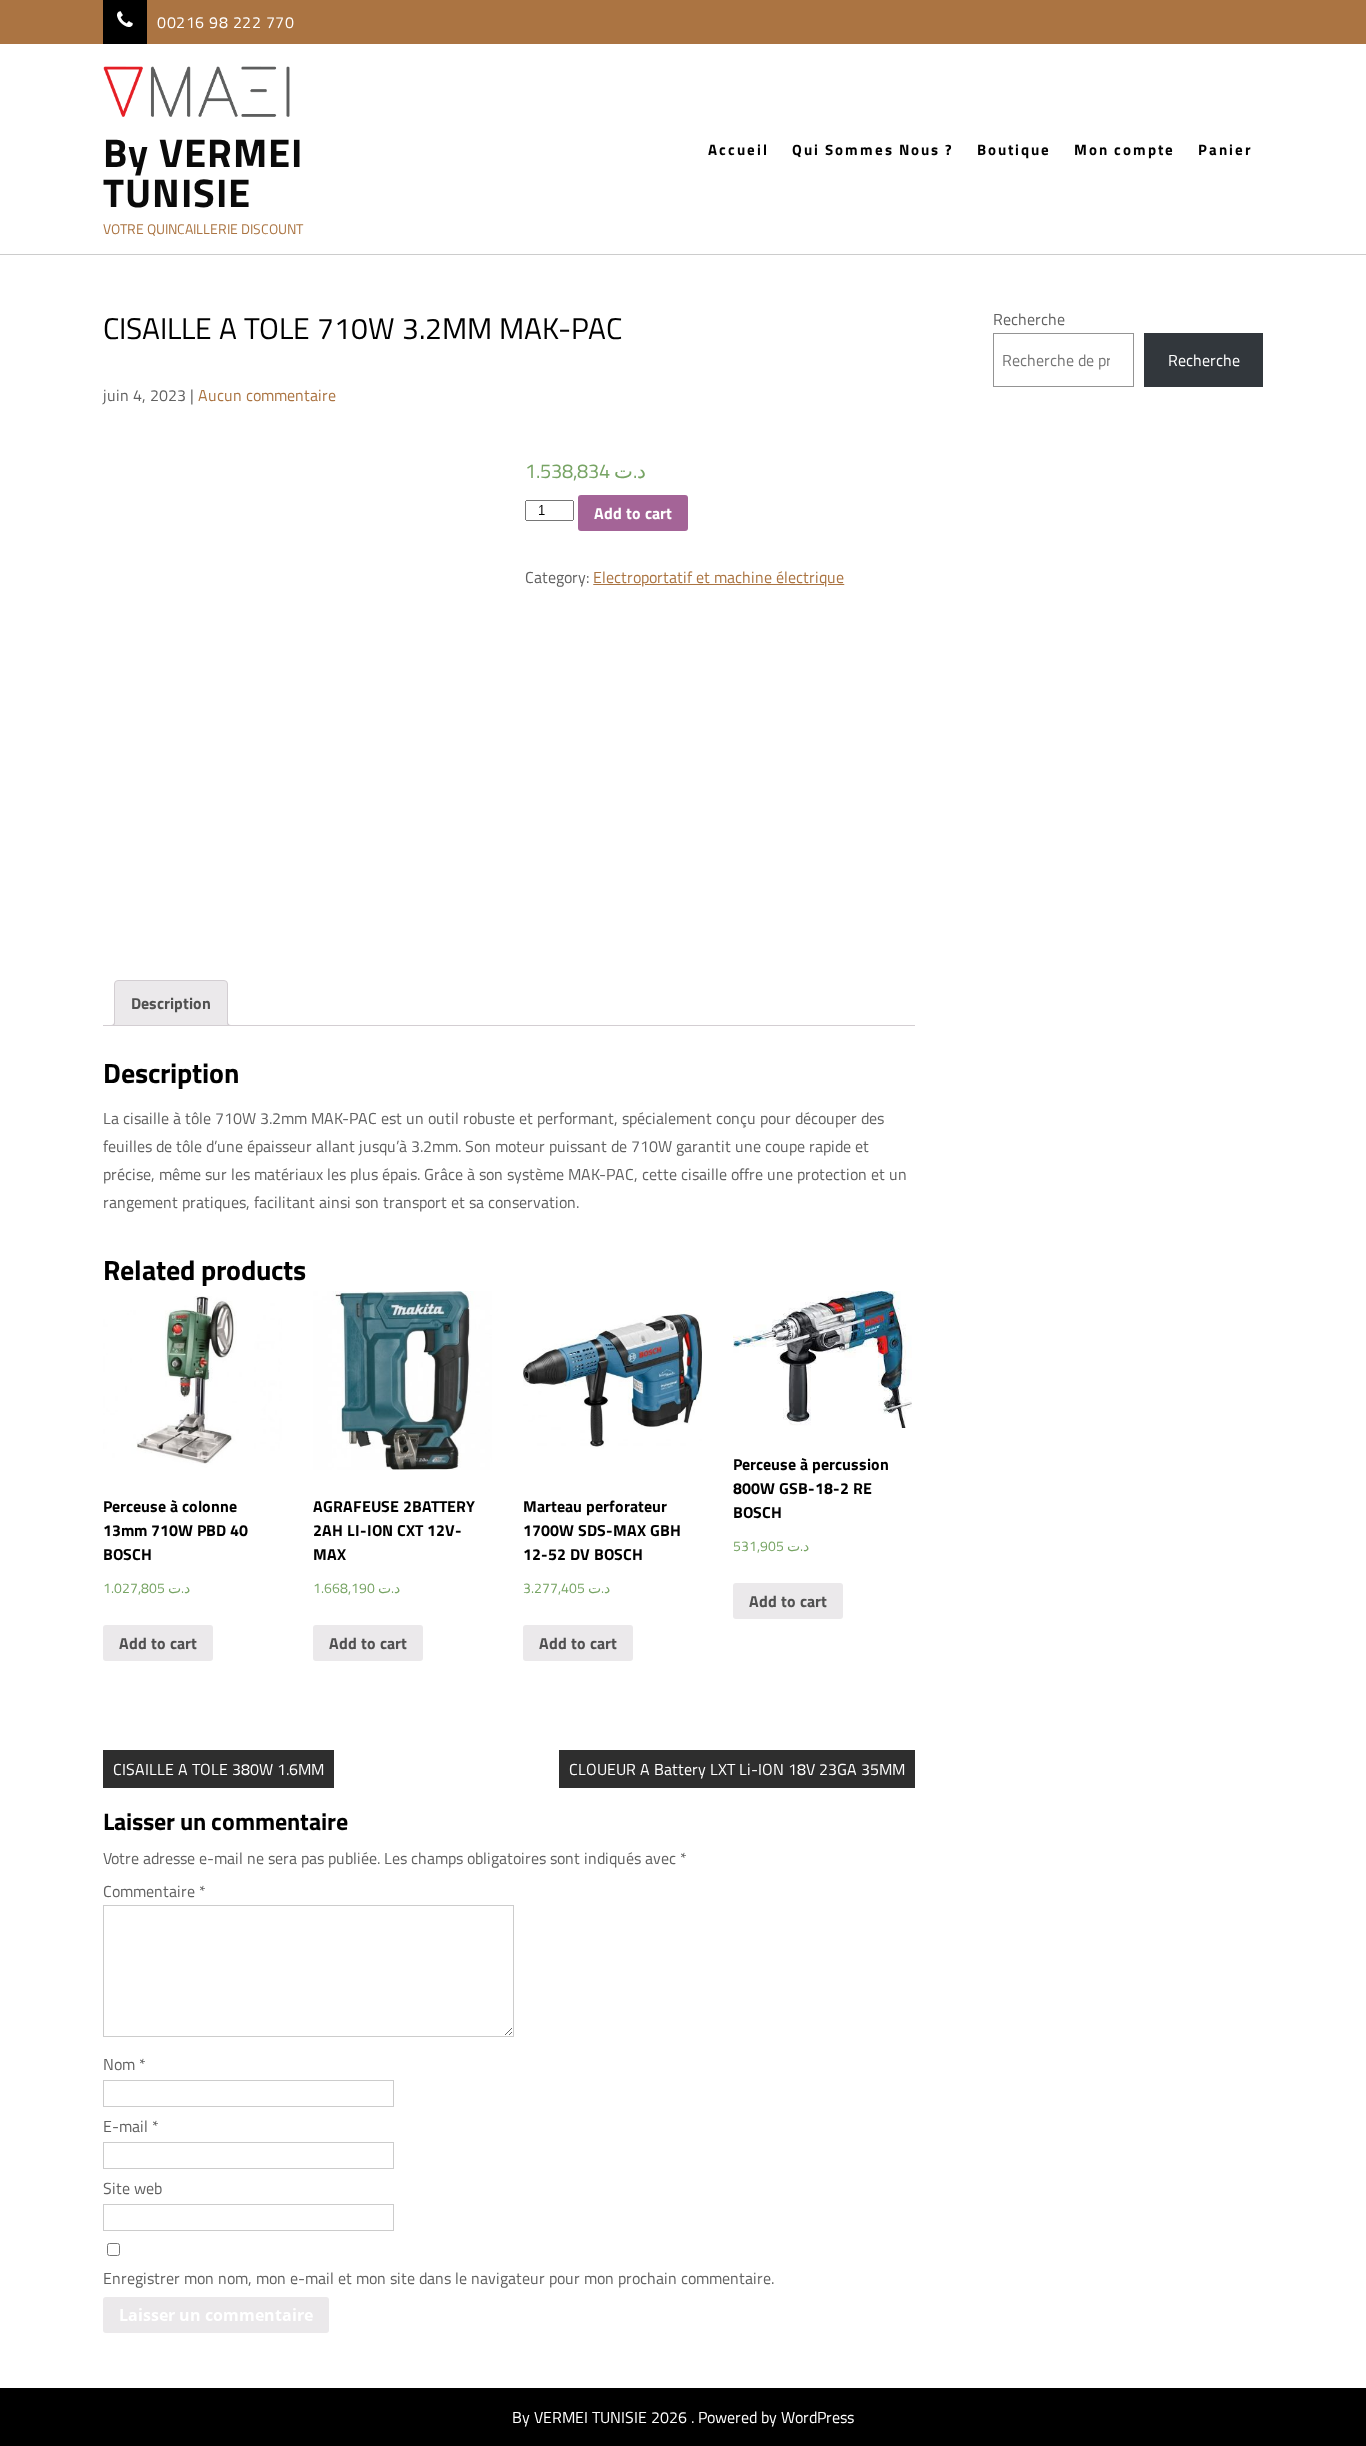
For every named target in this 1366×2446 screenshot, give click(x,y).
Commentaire (154, 1891)
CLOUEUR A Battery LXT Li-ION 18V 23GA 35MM (737, 1769)
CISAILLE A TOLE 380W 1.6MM (218, 1769)
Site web (132, 2188)
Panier (1225, 149)
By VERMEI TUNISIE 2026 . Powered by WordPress (683, 2417)
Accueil (738, 149)
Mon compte (1124, 149)
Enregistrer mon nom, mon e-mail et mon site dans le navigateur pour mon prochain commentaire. (438, 2278)
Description (171, 1003)
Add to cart (633, 513)
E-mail (131, 2126)
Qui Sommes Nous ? (873, 149)
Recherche (1029, 319)
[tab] (171, 1003)
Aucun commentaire (267, 395)
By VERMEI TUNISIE (203, 173)
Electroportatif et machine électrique (718, 577)
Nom (124, 2064)
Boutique (1014, 149)
